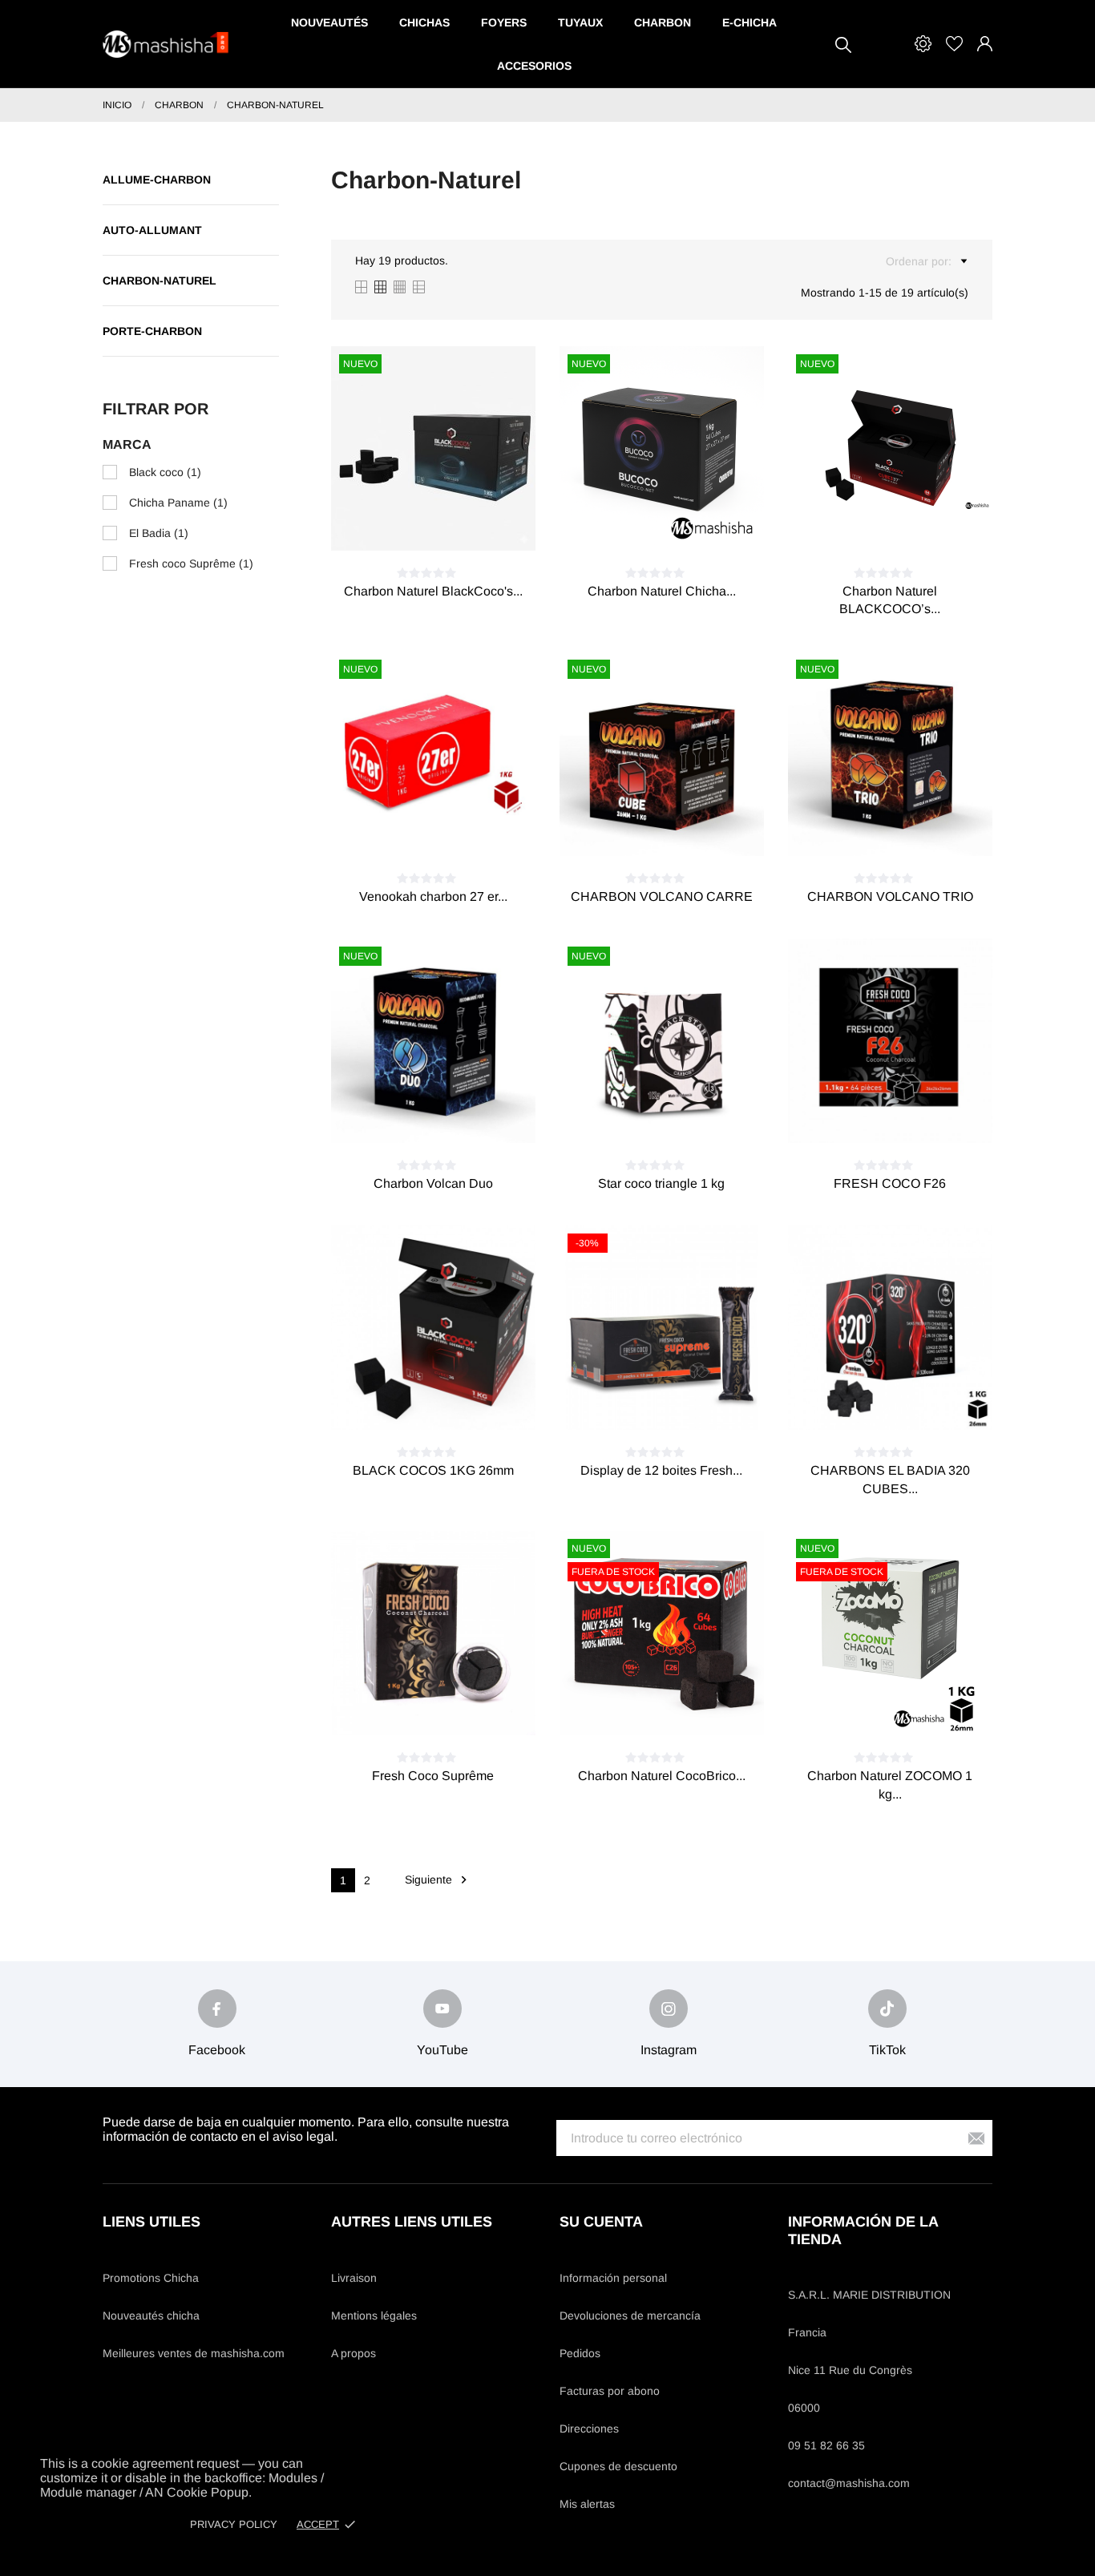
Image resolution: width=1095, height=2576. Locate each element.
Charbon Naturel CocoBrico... (662, 1776)
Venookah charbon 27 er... (433, 896)
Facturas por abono (610, 2391)
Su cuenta (601, 2222)
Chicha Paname (178, 503)
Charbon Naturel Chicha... (662, 591)
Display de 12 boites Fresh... (661, 1470)
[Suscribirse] (976, 2138)
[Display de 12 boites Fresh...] (681, 1402)
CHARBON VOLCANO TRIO (890, 896)
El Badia (159, 533)
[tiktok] (887, 2009)
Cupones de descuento (618, 2466)
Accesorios (534, 66)
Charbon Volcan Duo (433, 1183)
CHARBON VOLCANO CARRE (662, 896)
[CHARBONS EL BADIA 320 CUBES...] (909, 1402)
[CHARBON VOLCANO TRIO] (909, 828)
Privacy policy (234, 2524)
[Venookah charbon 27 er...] (452, 828)
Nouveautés (329, 22)
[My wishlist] (954, 44)
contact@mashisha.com (849, 2483)
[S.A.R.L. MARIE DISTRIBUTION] (167, 44)
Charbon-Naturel (160, 281)
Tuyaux (580, 22)
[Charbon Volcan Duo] (452, 1115)
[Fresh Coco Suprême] (452, 1707)
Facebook (217, 2050)
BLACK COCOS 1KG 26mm (433, 1470)
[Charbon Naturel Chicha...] (681, 523)
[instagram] (669, 2009)
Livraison (354, 2278)
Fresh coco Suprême (191, 563)
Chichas (424, 22)
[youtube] (442, 2009)
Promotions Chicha (151, 2278)
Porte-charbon (152, 331)
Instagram (669, 2050)
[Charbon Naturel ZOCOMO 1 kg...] (909, 1707)
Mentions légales (374, 2316)
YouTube (442, 2050)
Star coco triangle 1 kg (661, 1183)
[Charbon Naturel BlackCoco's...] (452, 523)
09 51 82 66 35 (826, 2445)
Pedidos (580, 2353)
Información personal (613, 2278)
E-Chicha (750, 22)
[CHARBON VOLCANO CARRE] (681, 828)
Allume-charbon (157, 180)
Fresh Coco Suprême (433, 1776)
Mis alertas (587, 2504)
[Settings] (923, 44)
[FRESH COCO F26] (909, 1115)
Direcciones (589, 2429)
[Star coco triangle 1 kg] (681, 1115)
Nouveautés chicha (151, 2316)
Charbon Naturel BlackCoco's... (433, 591)
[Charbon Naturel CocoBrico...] (681, 1707)
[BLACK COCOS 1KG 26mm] (452, 1402)
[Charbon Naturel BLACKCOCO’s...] (909, 523)
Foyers (504, 22)
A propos (354, 2353)
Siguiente (438, 1880)
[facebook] (217, 2009)
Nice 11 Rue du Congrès (850, 2370)
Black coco (165, 472)
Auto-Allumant (152, 230)
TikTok (887, 2050)
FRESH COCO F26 (890, 1183)
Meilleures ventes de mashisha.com (194, 2353)
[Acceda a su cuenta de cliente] (985, 44)
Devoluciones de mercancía (630, 2316)
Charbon (663, 22)
